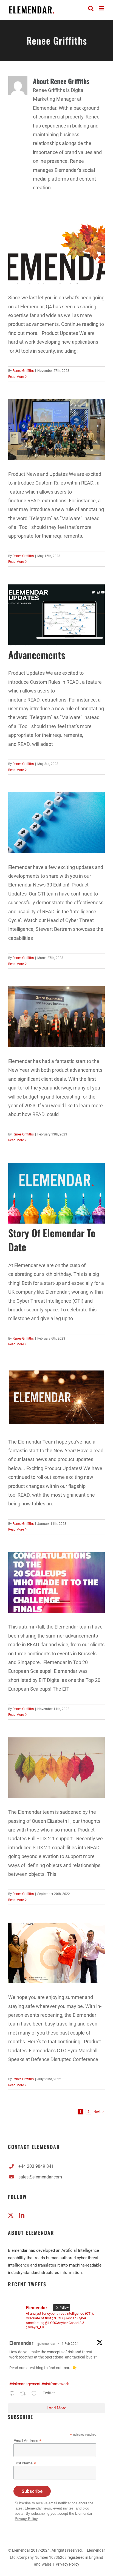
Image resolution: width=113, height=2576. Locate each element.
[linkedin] (22, 2215)
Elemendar (21, 2343)
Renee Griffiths (23, 371)
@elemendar (46, 2344)
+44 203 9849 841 (36, 2166)
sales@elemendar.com (40, 2177)
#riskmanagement (25, 2384)
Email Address (27, 2441)
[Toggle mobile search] (91, 8)
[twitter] (11, 2215)
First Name (25, 2463)
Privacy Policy (26, 2519)
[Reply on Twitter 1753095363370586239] (13, 2394)
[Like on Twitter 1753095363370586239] (36, 2394)
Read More (16, 377)
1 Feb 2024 (70, 2344)
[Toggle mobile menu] (102, 8)
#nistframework (55, 2384)
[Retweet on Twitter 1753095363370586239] (24, 2394)
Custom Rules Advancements (37, 648)
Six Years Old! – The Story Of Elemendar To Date (52, 1233)
